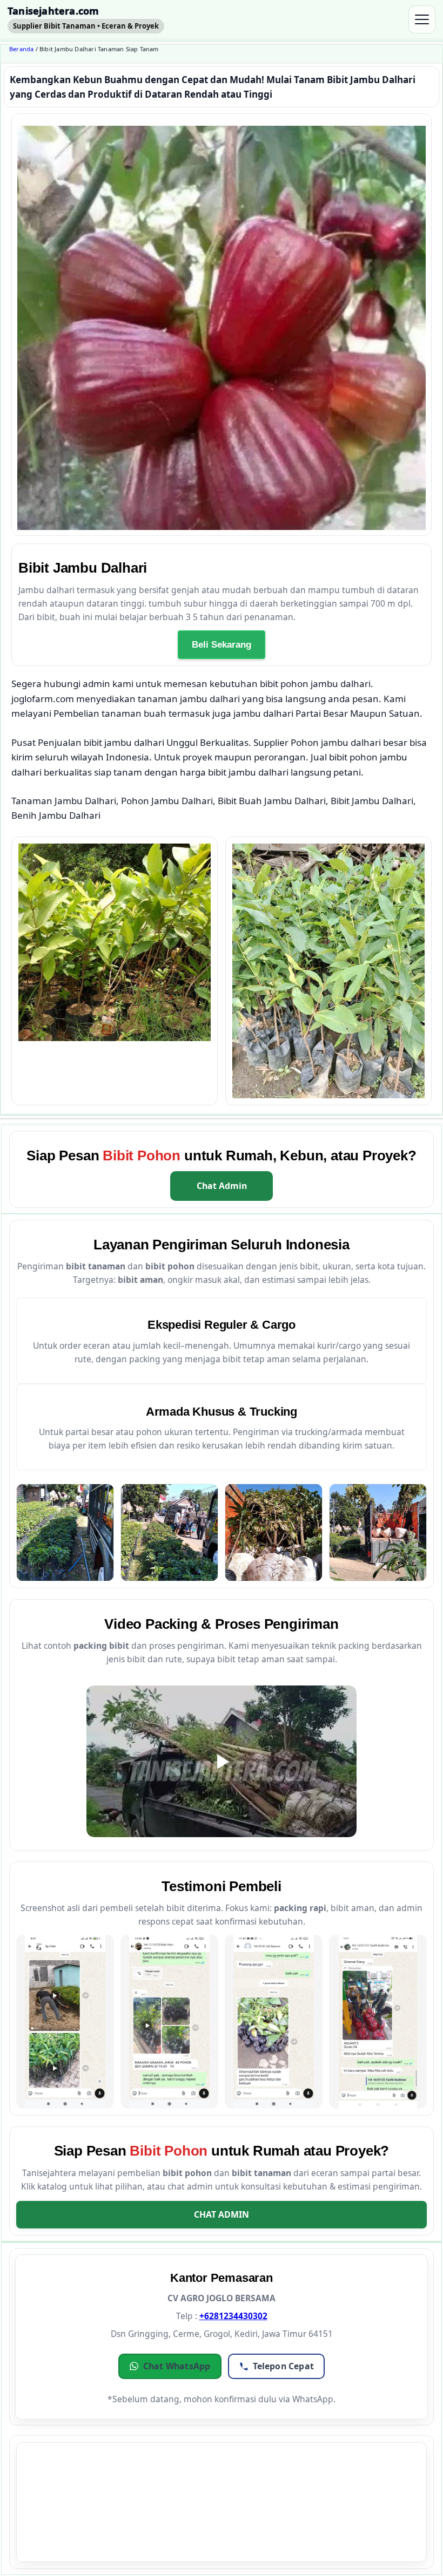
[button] (170, 2366)
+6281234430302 (233, 2316)
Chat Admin (222, 1186)
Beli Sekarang (222, 644)
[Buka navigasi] (422, 19)
